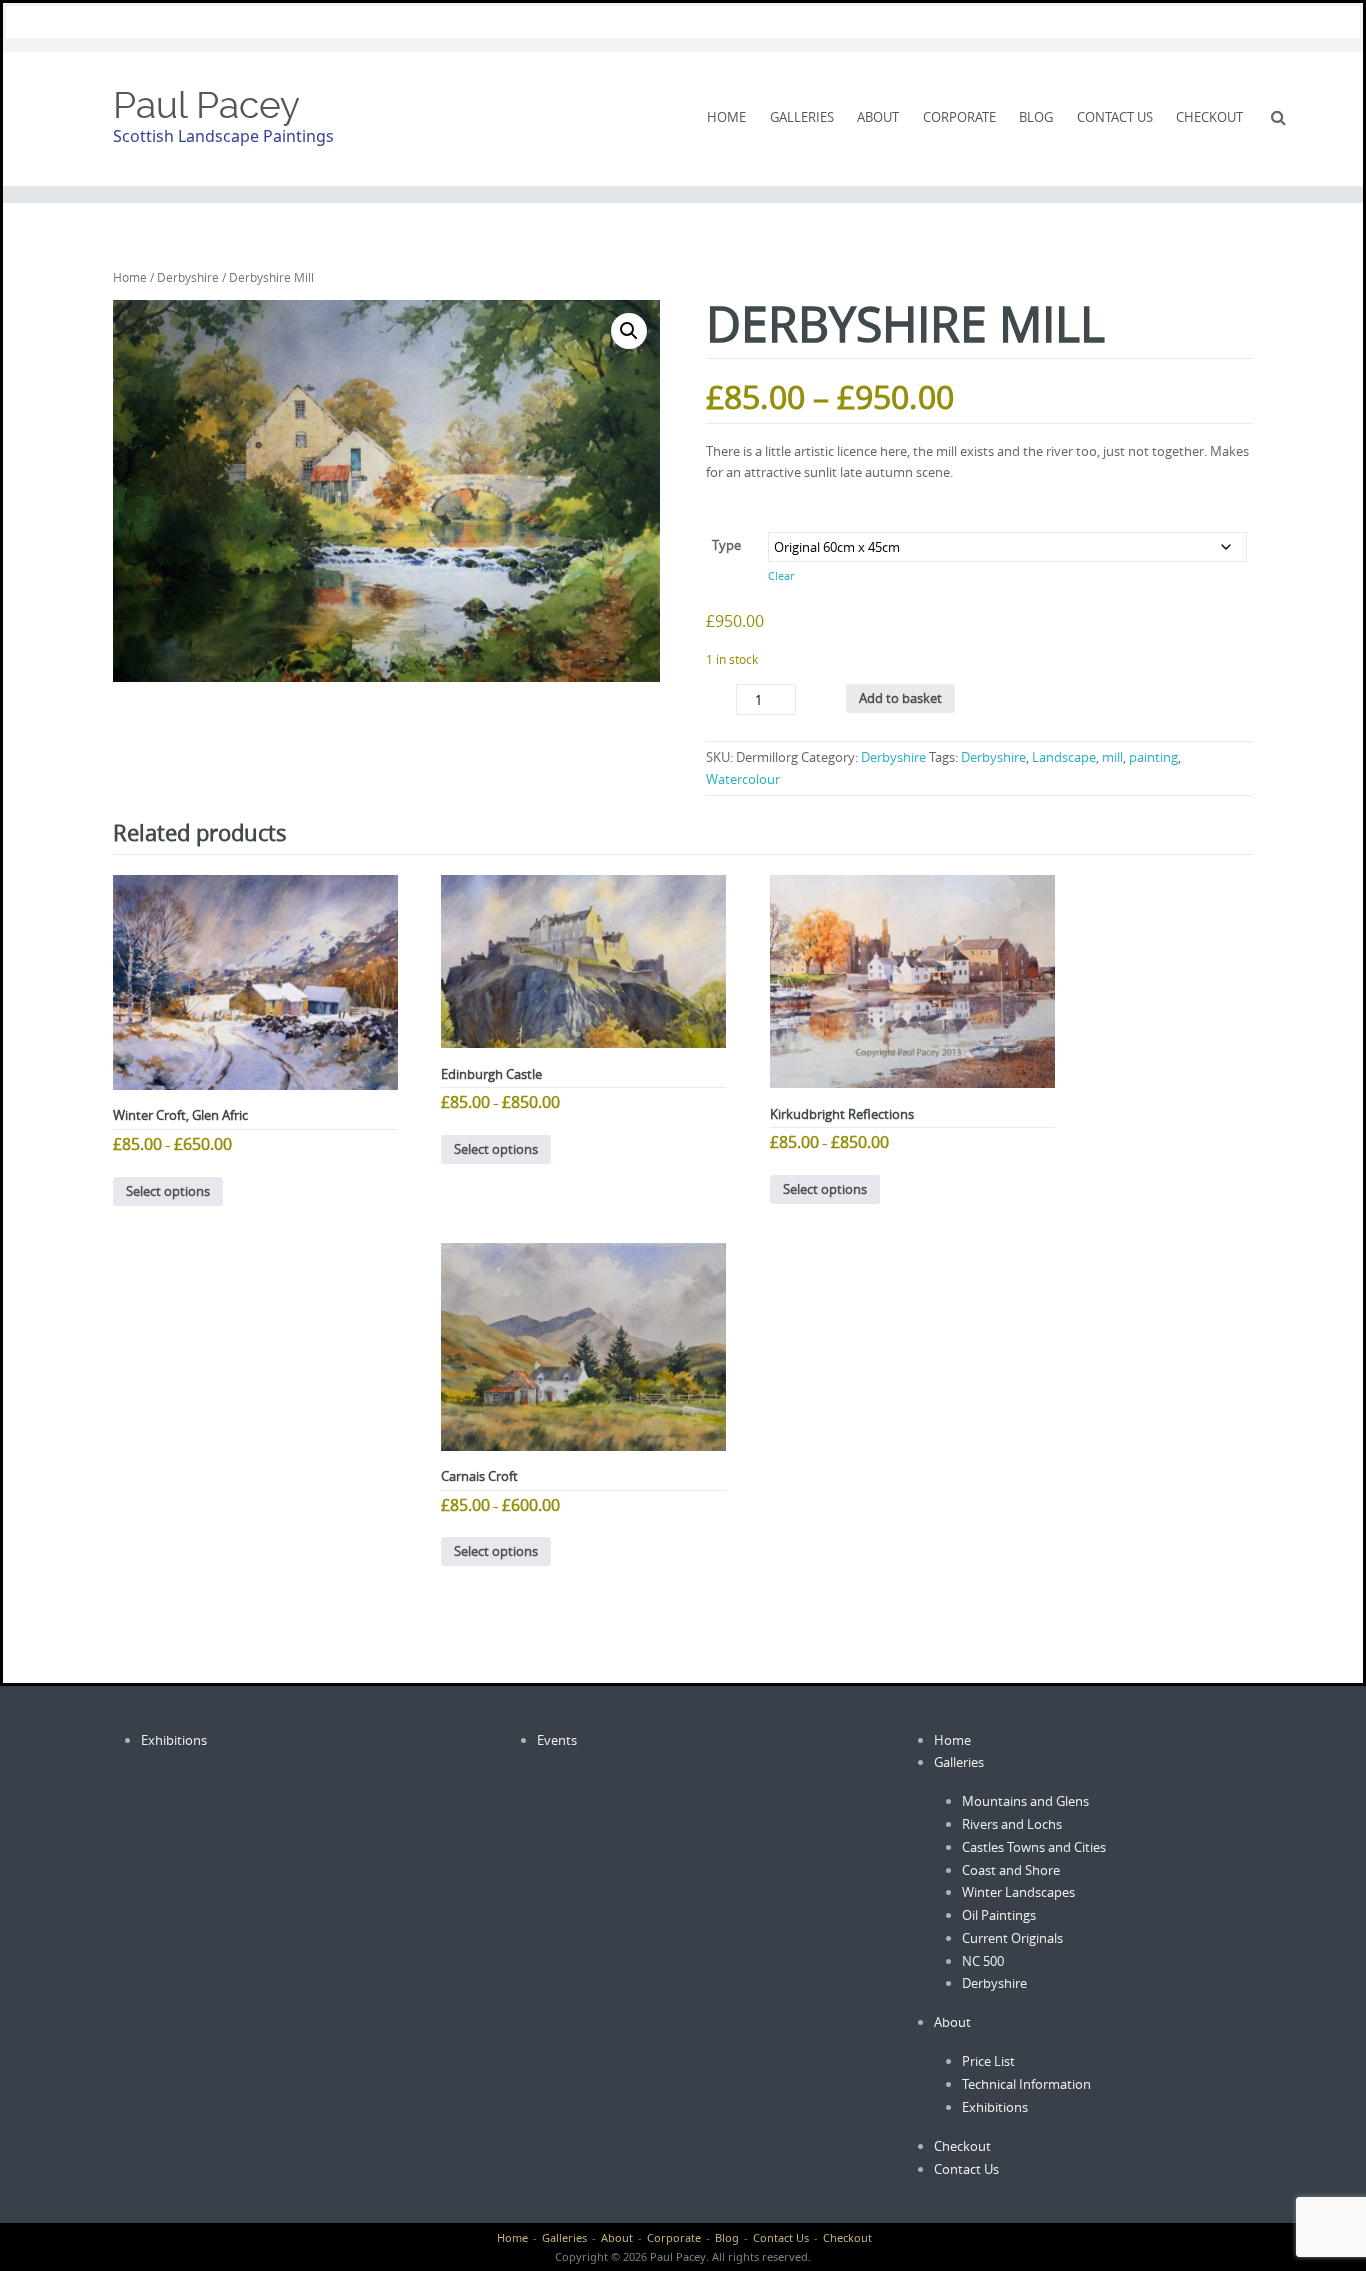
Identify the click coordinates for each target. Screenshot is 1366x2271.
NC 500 (983, 1961)
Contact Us (1115, 117)
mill (1112, 757)
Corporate (959, 117)
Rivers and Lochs (1012, 1824)
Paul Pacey (206, 105)
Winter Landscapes (1018, 1892)
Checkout (1209, 117)
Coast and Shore (1011, 1870)
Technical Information (1026, 2084)
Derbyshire (188, 277)
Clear (781, 576)
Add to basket (900, 698)
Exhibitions (174, 1740)
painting (1153, 757)
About (878, 117)
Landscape (1064, 757)
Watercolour (743, 779)
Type (726, 545)
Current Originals (1012, 1938)
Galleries (802, 117)
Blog (1036, 117)
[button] (629, 331)
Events (557, 1740)
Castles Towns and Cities (1034, 1847)
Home (726, 117)
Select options (168, 1191)
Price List (988, 2061)
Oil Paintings (999, 1915)
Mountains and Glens (1025, 1801)
